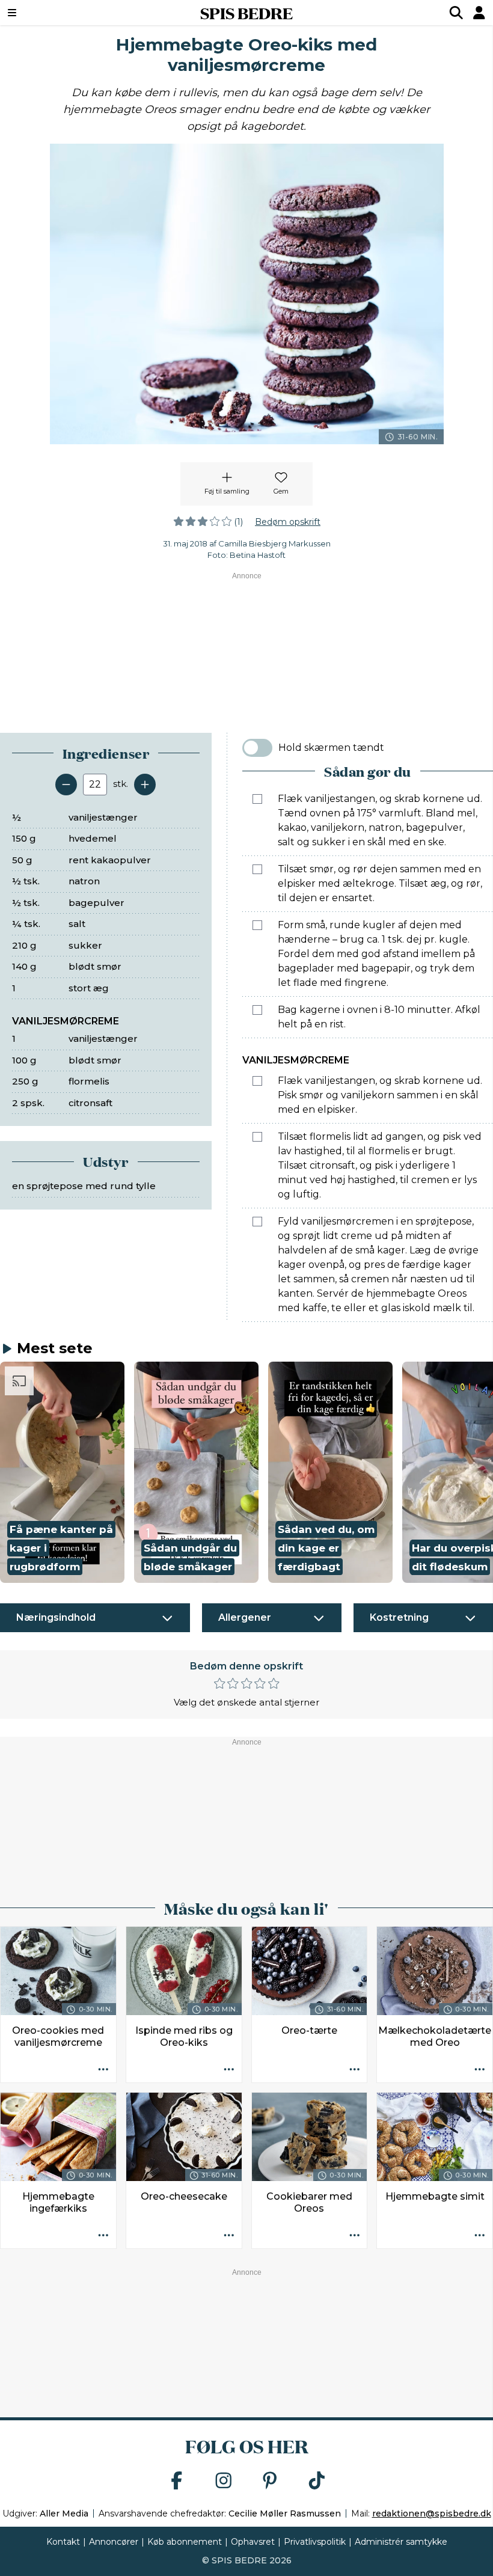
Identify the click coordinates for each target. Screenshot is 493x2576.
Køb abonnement (185, 2542)
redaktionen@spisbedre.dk (432, 2513)
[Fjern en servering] (66, 785)
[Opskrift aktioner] (103, 2070)
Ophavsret (253, 2542)
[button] (62, 1472)
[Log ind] (479, 13)
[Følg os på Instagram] (224, 2481)
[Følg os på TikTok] (317, 2481)
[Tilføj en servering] (145, 785)
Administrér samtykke (401, 2542)
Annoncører (114, 2542)
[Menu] (54, 13)
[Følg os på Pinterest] (270, 2481)
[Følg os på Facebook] (177, 2481)
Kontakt (63, 2542)
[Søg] (456, 13)
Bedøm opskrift (288, 522)
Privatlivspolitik (315, 2542)
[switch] (257, 748)
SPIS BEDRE (246, 13)
